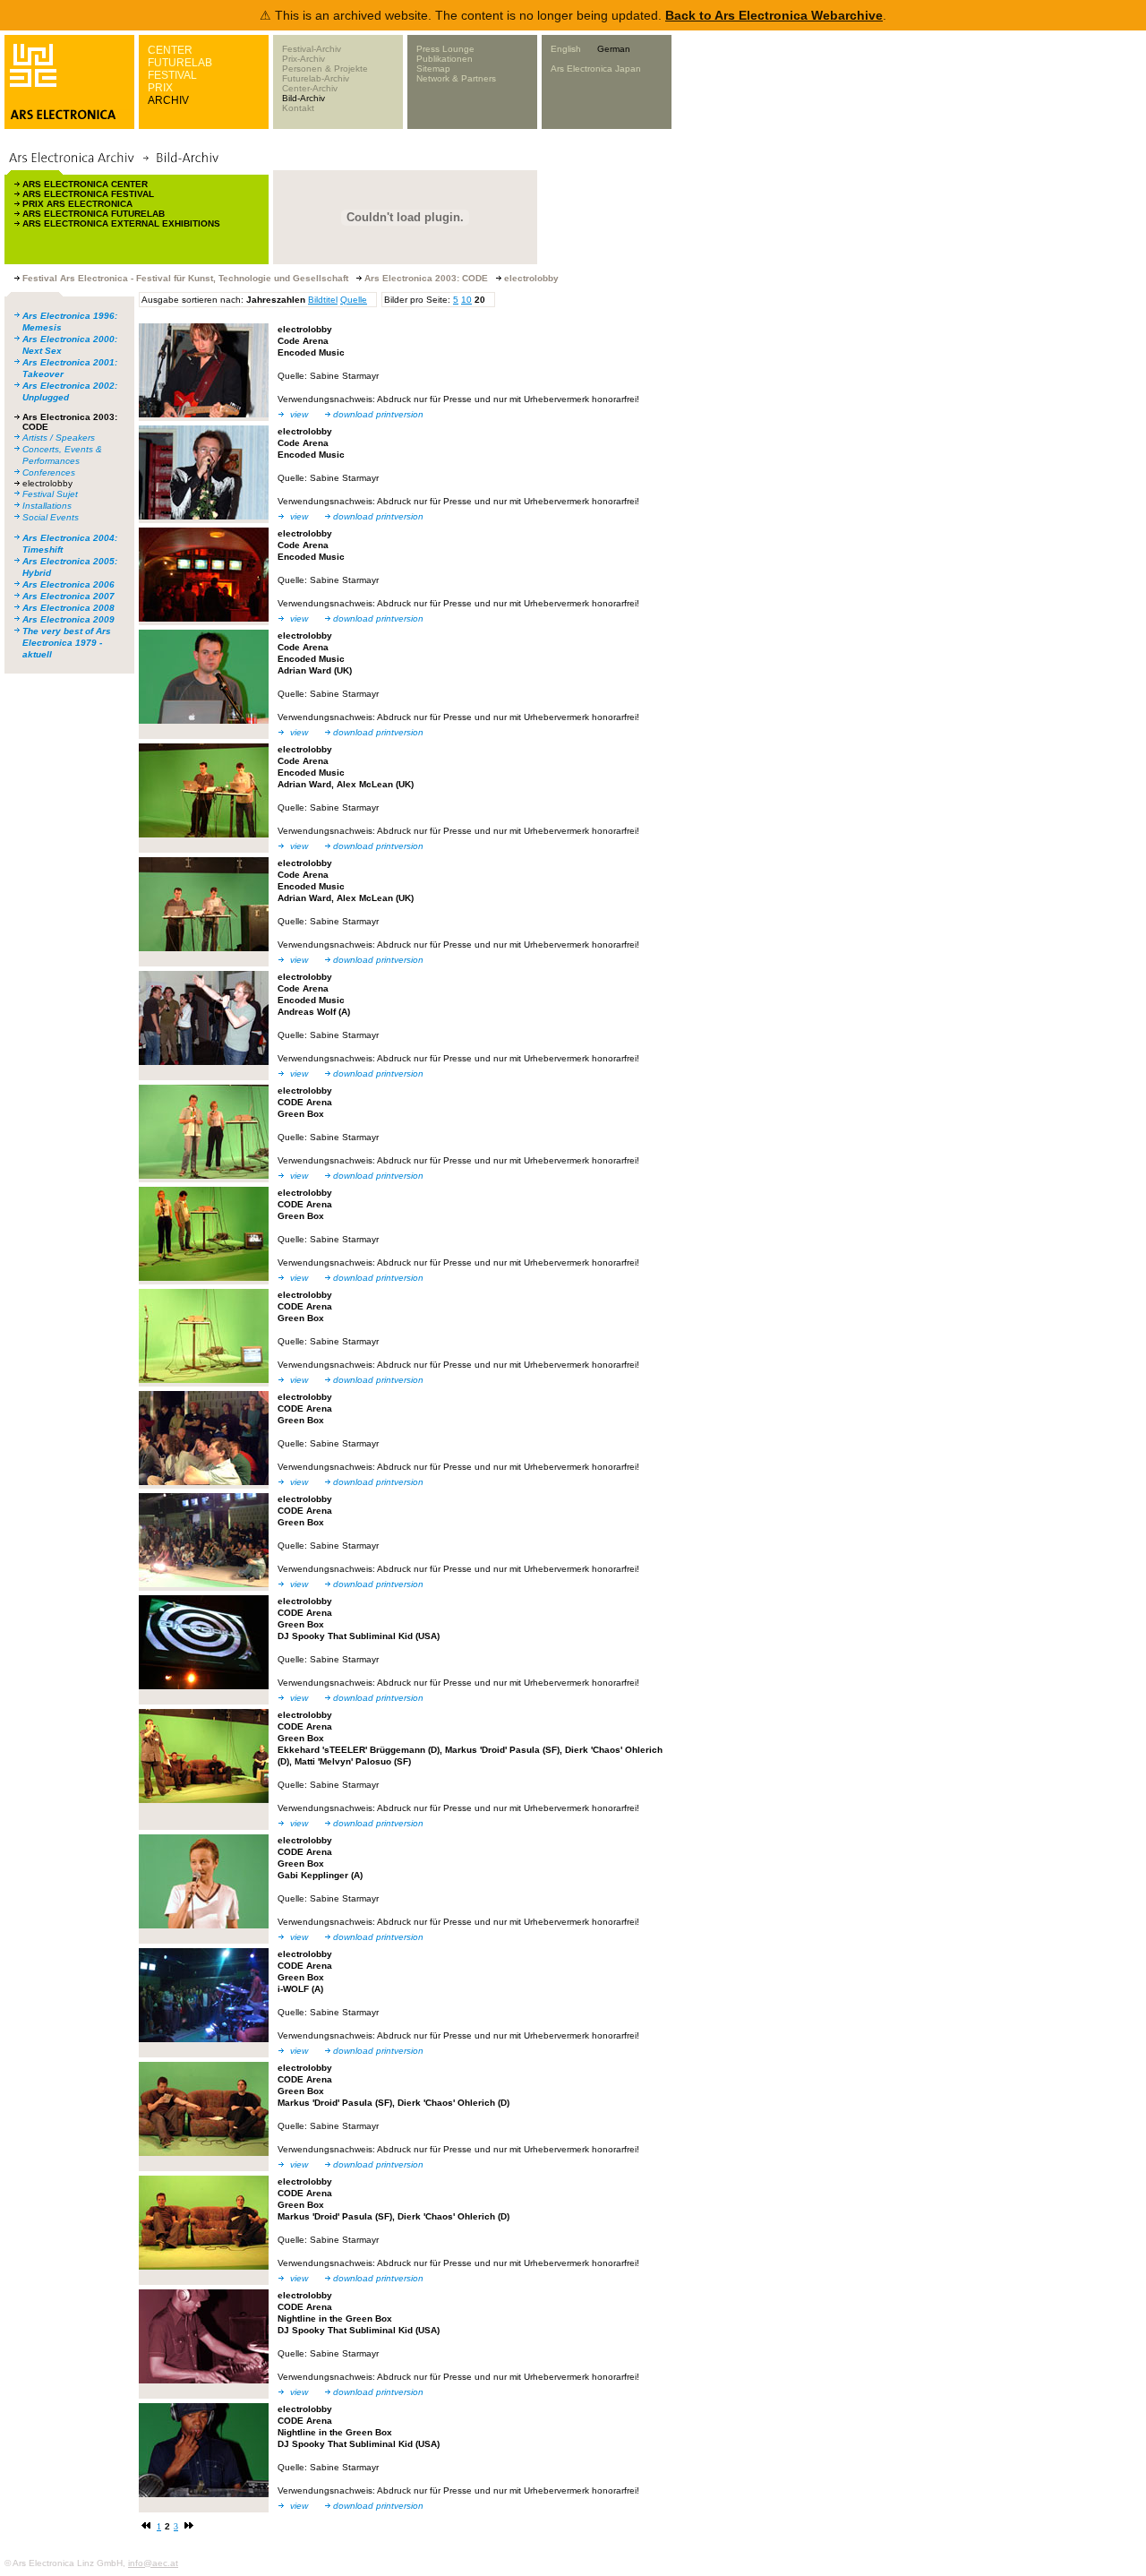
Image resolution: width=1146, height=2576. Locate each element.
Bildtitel (323, 300)
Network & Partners (456, 78)
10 (466, 300)
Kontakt (298, 108)
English (566, 49)
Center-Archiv (310, 88)
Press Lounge (445, 49)
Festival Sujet (50, 494)
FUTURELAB (180, 63)
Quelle (354, 300)
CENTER (170, 50)
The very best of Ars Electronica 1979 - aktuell (67, 643)
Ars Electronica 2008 (68, 608)
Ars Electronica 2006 (68, 584)
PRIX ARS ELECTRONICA (77, 204)
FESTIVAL (172, 75)
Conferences (49, 472)
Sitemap (433, 69)
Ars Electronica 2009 (68, 619)
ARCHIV (168, 100)
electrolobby (47, 483)
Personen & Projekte (325, 69)
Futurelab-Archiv (316, 78)
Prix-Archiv (304, 59)
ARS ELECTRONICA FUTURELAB (94, 214)
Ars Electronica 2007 (68, 596)
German (614, 49)
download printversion (378, 414)
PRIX (160, 88)
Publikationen (445, 59)
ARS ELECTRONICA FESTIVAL (88, 194)
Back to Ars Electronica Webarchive (774, 15)
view (299, 414)
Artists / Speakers (59, 438)
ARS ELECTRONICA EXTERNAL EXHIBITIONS (121, 223)
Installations (47, 506)
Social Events (51, 517)
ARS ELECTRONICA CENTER (85, 184)
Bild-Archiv (304, 98)
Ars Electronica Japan (596, 69)
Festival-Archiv (312, 49)
